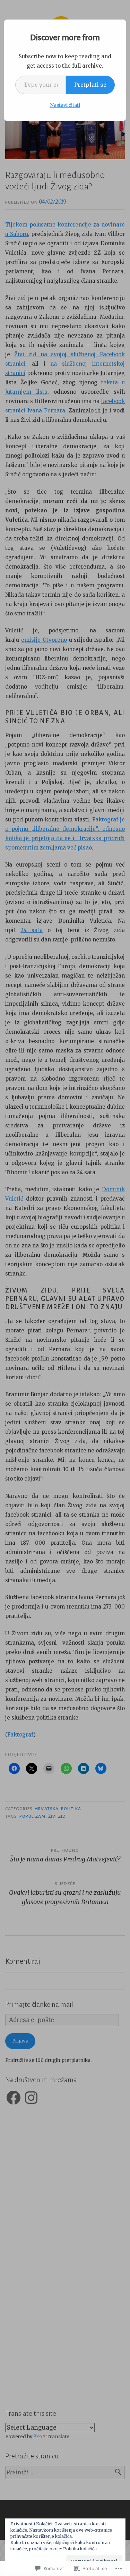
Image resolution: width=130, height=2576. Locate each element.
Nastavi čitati (65, 105)
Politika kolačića (80, 2549)
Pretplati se (90, 85)
